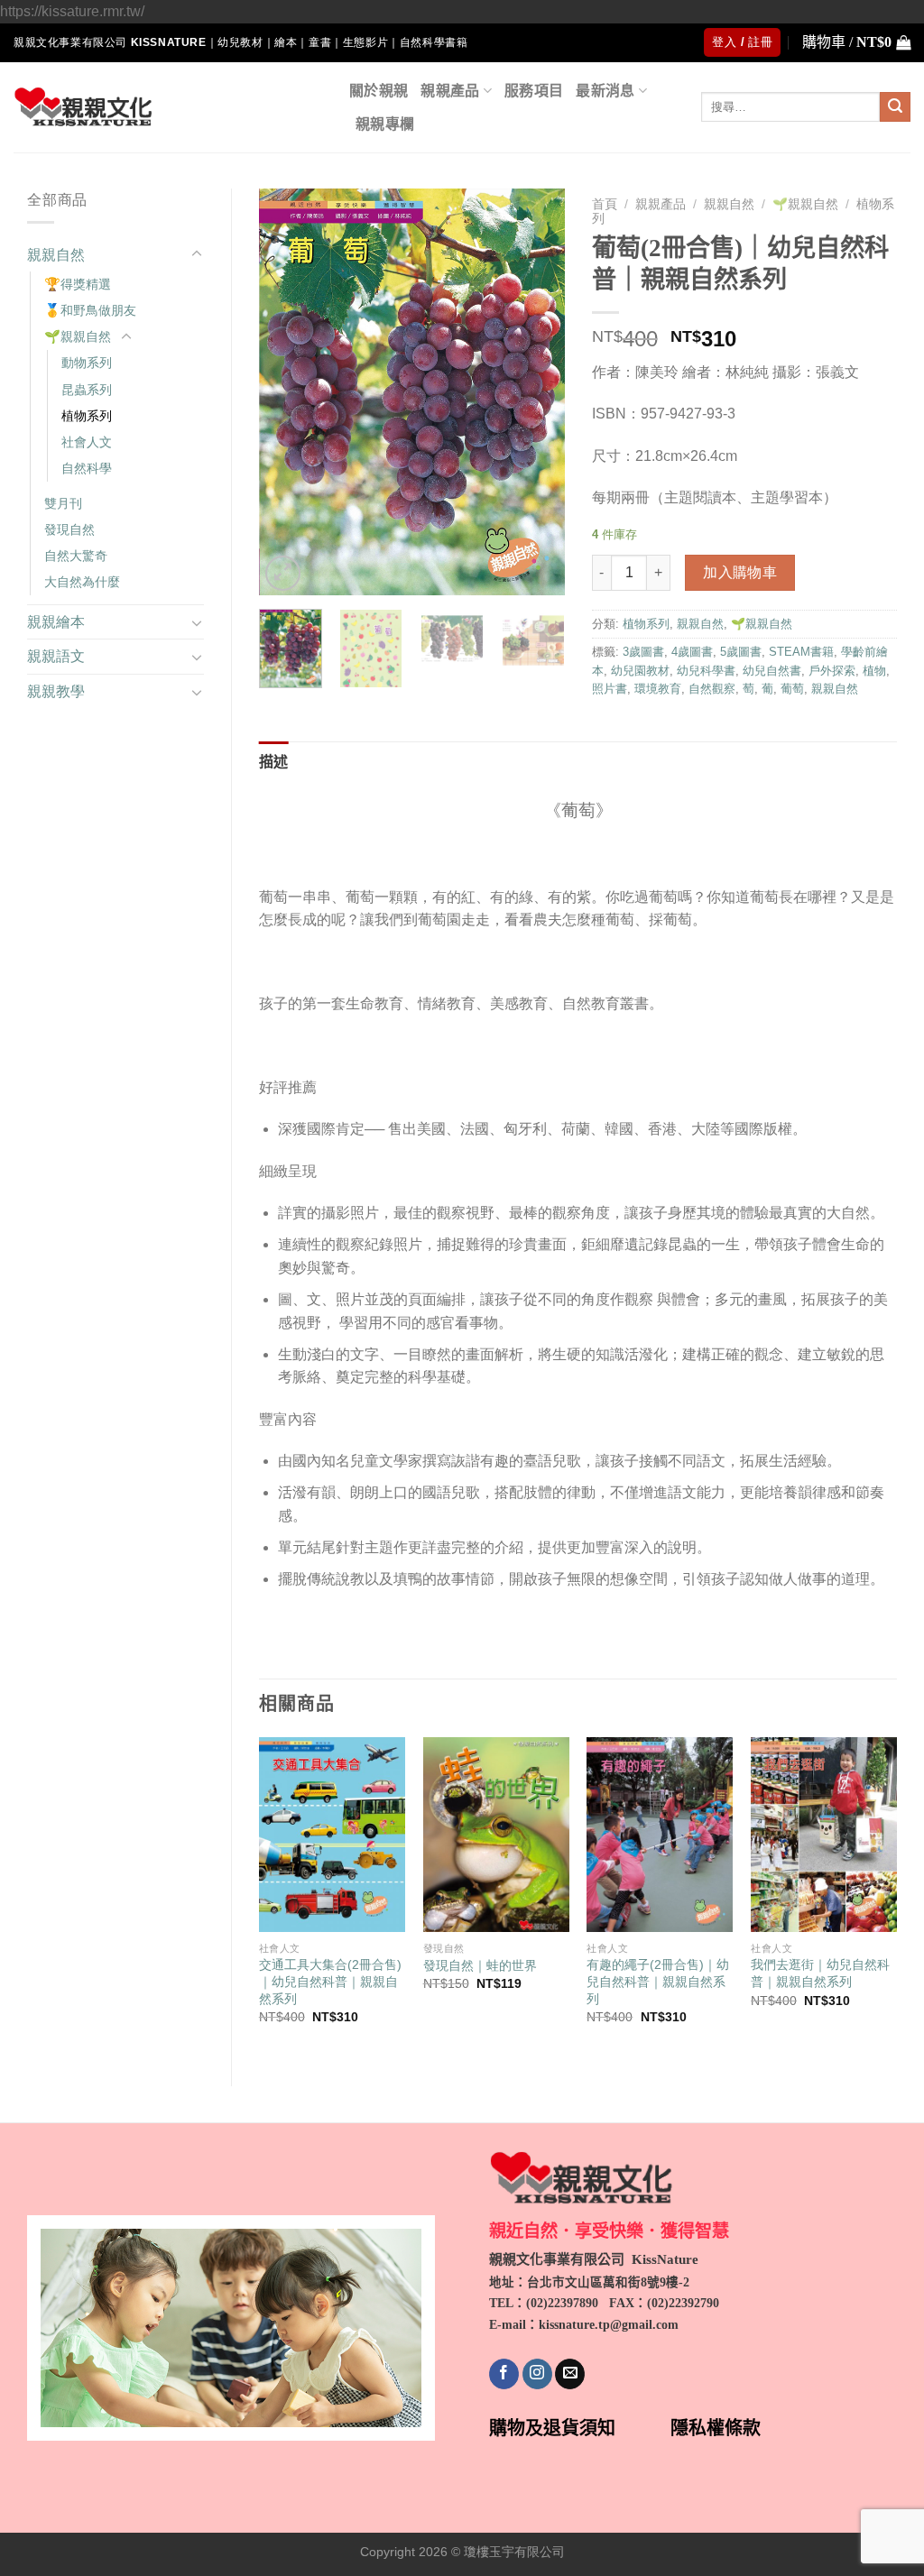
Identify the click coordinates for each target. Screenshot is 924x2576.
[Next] (536, 391)
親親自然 (56, 255)
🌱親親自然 (78, 336)
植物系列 (87, 416)
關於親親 (379, 91)
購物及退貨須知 (552, 2428)
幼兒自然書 (772, 671)
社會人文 (87, 442)
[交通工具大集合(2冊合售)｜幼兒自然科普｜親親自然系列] (332, 1835)
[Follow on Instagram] (537, 2374)
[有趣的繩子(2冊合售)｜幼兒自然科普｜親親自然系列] (660, 1835)
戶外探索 (832, 671)
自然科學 (87, 468)
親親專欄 (385, 124)
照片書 (610, 689)
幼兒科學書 (706, 671)
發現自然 (69, 529)
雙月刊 (63, 503)
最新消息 (605, 91)
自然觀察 (712, 689)
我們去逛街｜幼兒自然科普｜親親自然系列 (820, 1973)
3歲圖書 (643, 652)
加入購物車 (740, 572)
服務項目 (534, 91)
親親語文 (56, 656)
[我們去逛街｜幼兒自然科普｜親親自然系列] (824, 1835)
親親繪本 (56, 622)
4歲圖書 (692, 652)
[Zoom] (283, 573)
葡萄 (792, 689)
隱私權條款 (716, 2428)
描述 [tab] (274, 762)
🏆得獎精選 (78, 284)
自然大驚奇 (76, 556)
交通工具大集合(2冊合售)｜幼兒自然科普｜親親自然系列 (330, 1981)
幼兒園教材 (640, 671)
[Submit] (895, 107)
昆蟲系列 (87, 390)
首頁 (605, 204)
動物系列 (87, 363)
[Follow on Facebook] (504, 2374)
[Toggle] (197, 254)
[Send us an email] (570, 2374)
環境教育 (658, 689)
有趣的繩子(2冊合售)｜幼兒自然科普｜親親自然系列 (658, 1981)
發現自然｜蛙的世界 (480, 1965)
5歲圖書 (741, 652)
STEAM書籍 (801, 652)
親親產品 (450, 91)
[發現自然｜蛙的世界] (496, 1835)
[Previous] (288, 391)
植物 (874, 671)
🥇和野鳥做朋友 (90, 310)
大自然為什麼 (82, 582)
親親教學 (56, 691)
